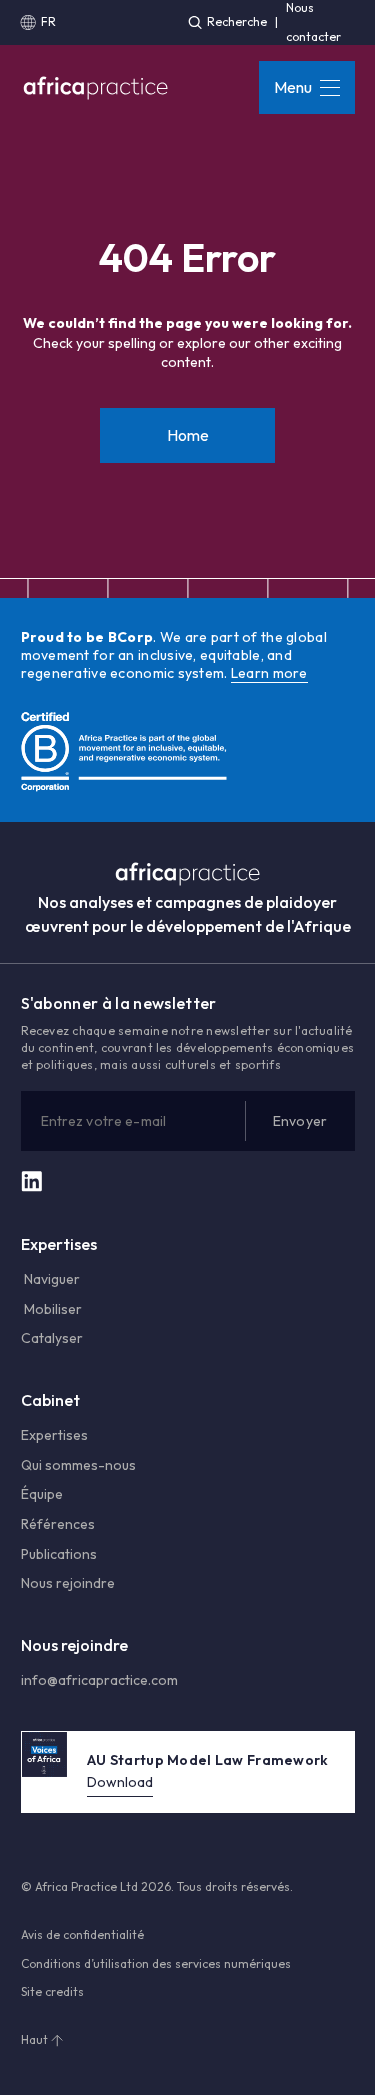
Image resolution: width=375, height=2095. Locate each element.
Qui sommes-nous (78, 1465)
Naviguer (50, 1279)
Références (58, 1524)
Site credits (52, 1991)
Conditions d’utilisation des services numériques (156, 1963)
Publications (59, 1554)
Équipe (42, 1494)
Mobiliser (51, 1309)
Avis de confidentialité (82, 1934)
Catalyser (52, 1338)
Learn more (269, 673)
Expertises (54, 1435)
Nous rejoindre (68, 1583)
